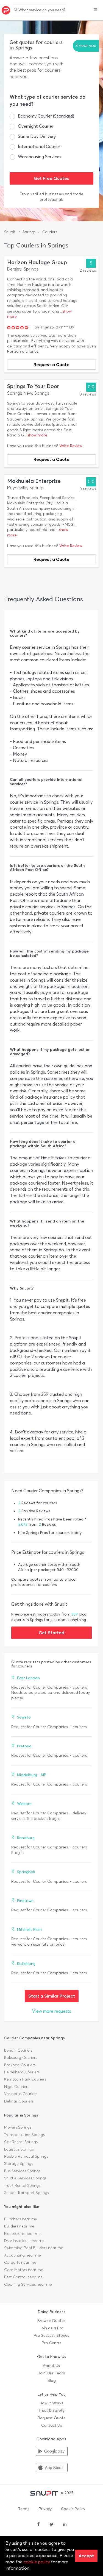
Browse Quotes (51, 2321)
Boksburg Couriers (21, 2058)
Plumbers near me (21, 2219)
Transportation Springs (24, 2135)
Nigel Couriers (17, 2087)
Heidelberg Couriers (22, 2072)
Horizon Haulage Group (37, 262)
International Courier (39, 147)
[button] (95, 10)
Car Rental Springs (21, 2142)
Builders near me (19, 2226)
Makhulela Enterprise (34, 481)
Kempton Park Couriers (25, 2079)
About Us (51, 2366)
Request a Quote (51, 364)
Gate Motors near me (24, 2270)
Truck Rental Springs (22, 2186)
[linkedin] (65, 2525)
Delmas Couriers (19, 2101)
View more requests (52, 2011)
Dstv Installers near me (24, 2241)
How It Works (51, 2403)
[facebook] (38, 2525)
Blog (52, 2381)
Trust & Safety (51, 2411)
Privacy (45, 2509)
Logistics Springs (19, 2149)
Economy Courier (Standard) (46, 116)
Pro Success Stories (51, 2336)
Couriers (50, 232)
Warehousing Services (40, 157)
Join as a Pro (51, 2328)
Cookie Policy (73, 2509)
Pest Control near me (23, 2277)
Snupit (10, 232)
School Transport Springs (27, 2193)
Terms (24, 2509)
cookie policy (37, 2562)
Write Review (71, 446)
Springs (29, 232)
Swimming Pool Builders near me (34, 2248)
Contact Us (52, 2425)
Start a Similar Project (52, 1996)
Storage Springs (19, 2164)
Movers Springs (18, 2127)
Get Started (51, 1633)
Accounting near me (23, 2255)
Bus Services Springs (22, 2171)
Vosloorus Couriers (21, 2094)
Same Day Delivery (37, 136)
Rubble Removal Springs (26, 2156)
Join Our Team (52, 2373)
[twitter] (52, 2525)
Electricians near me (22, 2234)
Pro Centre (52, 2343)
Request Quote (52, 2418)
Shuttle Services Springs (25, 2178)
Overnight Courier (36, 126)
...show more (36, 435)
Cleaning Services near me (28, 2284)
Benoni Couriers (18, 2050)
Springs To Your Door (33, 386)
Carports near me (20, 2262)
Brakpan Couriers (20, 2065)
